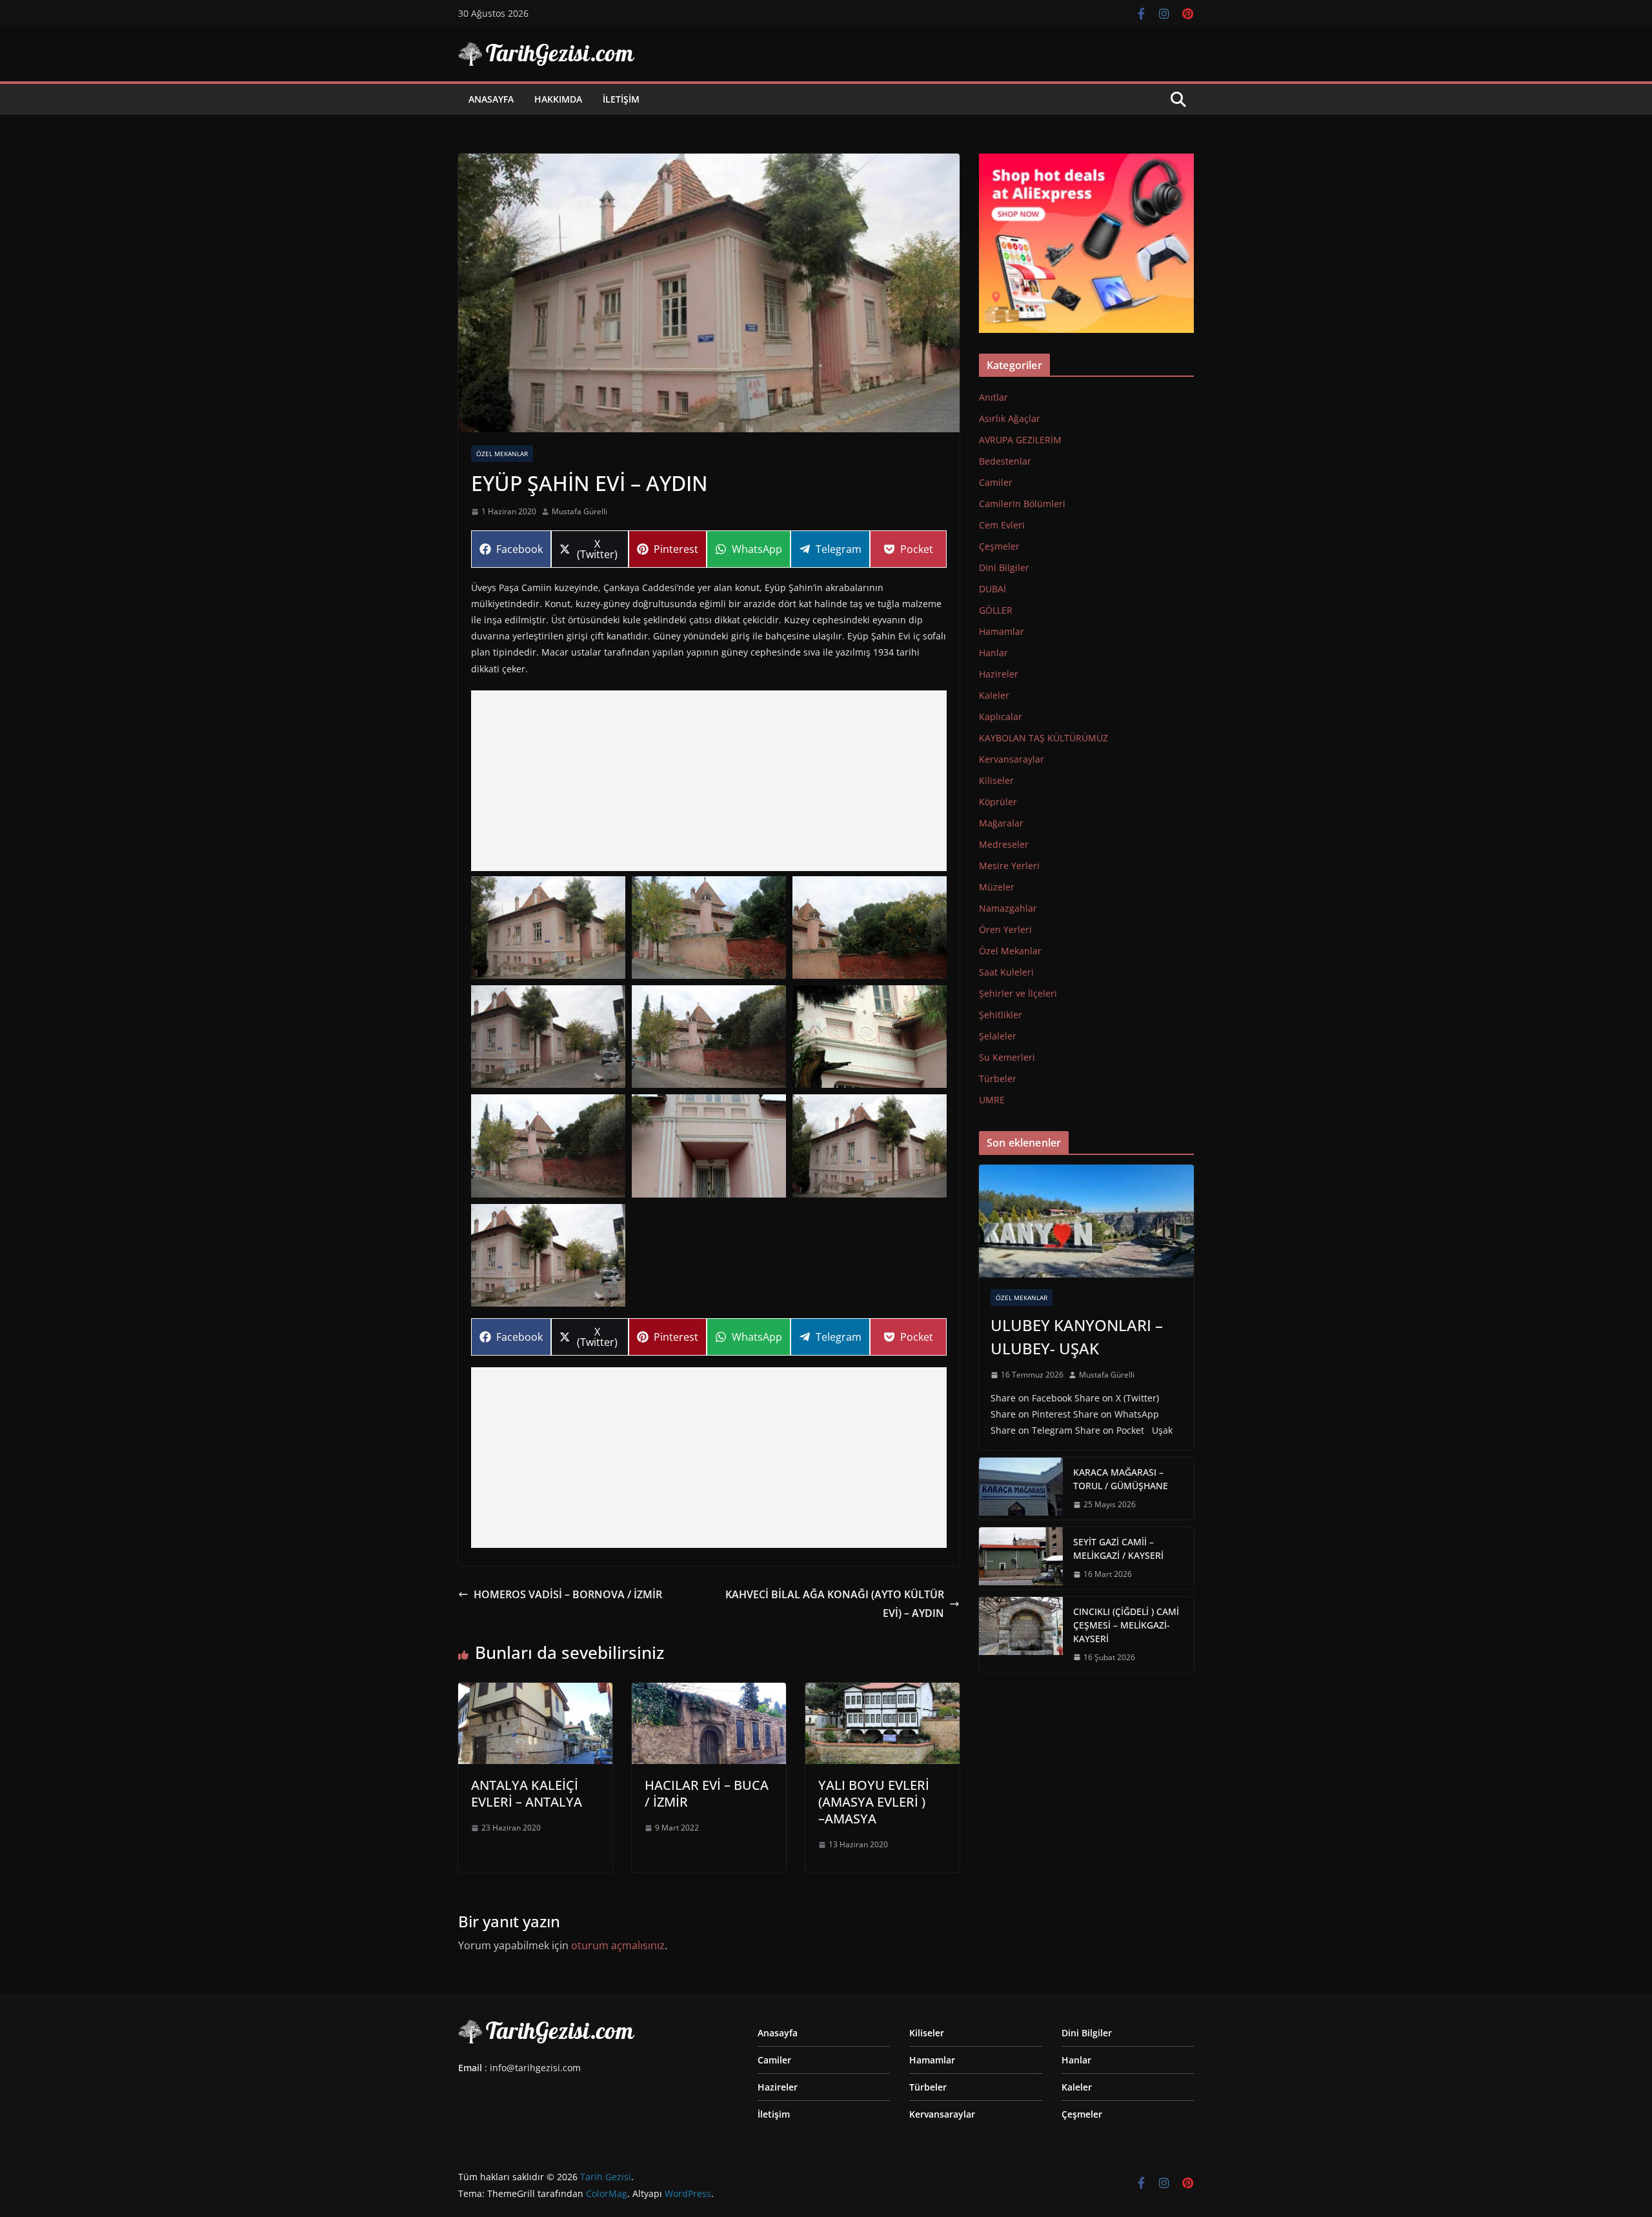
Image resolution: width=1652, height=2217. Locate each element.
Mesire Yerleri (1009, 866)
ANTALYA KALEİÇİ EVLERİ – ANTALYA (527, 1793)
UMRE (992, 1100)
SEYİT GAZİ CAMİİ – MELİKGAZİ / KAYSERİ (1118, 1549)
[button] (548, 928)
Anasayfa (491, 99)
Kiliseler (996, 780)
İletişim (621, 99)
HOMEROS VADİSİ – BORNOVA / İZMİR (568, 1594)
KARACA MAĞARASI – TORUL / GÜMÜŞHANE (1121, 1479)
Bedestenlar (1005, 461)
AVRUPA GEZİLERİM (1020, 440)
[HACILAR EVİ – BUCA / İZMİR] (709, 1692)
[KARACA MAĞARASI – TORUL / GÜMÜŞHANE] (1021, 1489)
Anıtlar (993, 397)
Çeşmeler (999, 546)
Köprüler (998, 802)
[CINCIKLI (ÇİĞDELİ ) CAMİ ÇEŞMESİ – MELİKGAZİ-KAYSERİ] (1021, 1635)
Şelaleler (998, 1036)
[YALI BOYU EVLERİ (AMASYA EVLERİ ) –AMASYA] (882, 1692)
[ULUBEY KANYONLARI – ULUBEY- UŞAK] (1086, 1221)
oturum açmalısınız (618, 1945)
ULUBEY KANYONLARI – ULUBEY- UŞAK (1077, 1337)
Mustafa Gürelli (579, 511)
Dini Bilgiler (1004, 567)
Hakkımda (558, 99)
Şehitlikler (1001, 1015)
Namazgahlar (1008, 908)
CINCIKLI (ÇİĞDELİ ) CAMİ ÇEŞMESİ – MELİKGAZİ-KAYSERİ (1126, 1625)
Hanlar (993, 653)
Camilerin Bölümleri (1022, 504)
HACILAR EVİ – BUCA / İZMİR (707, 1793)
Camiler (996, 482)
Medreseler (1004, 844)
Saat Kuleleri (1006, 972)
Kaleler (994, 695)
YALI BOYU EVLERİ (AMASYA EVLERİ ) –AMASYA (874, 1802)
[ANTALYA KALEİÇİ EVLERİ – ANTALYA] (535, 1692)
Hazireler (999, 674)
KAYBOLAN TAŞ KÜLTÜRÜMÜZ (1043, 738)
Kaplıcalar (1001, 717)
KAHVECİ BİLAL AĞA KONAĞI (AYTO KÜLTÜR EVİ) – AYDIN (835, 1604)
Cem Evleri (1002, 525)
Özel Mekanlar (502, 454)
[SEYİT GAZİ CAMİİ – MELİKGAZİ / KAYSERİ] (1021, 1558)
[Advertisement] (709, 781)
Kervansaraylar (1012, 759)
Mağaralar (1001, 823)
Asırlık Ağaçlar (1010, 418)
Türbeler (998, 1078)
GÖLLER (996, 610)
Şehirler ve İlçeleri (1018, 993)
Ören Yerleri (1005, 929)
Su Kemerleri (1007, 1057)
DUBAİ (992, 589)
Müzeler (997, 887)
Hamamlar (1002, 631)
